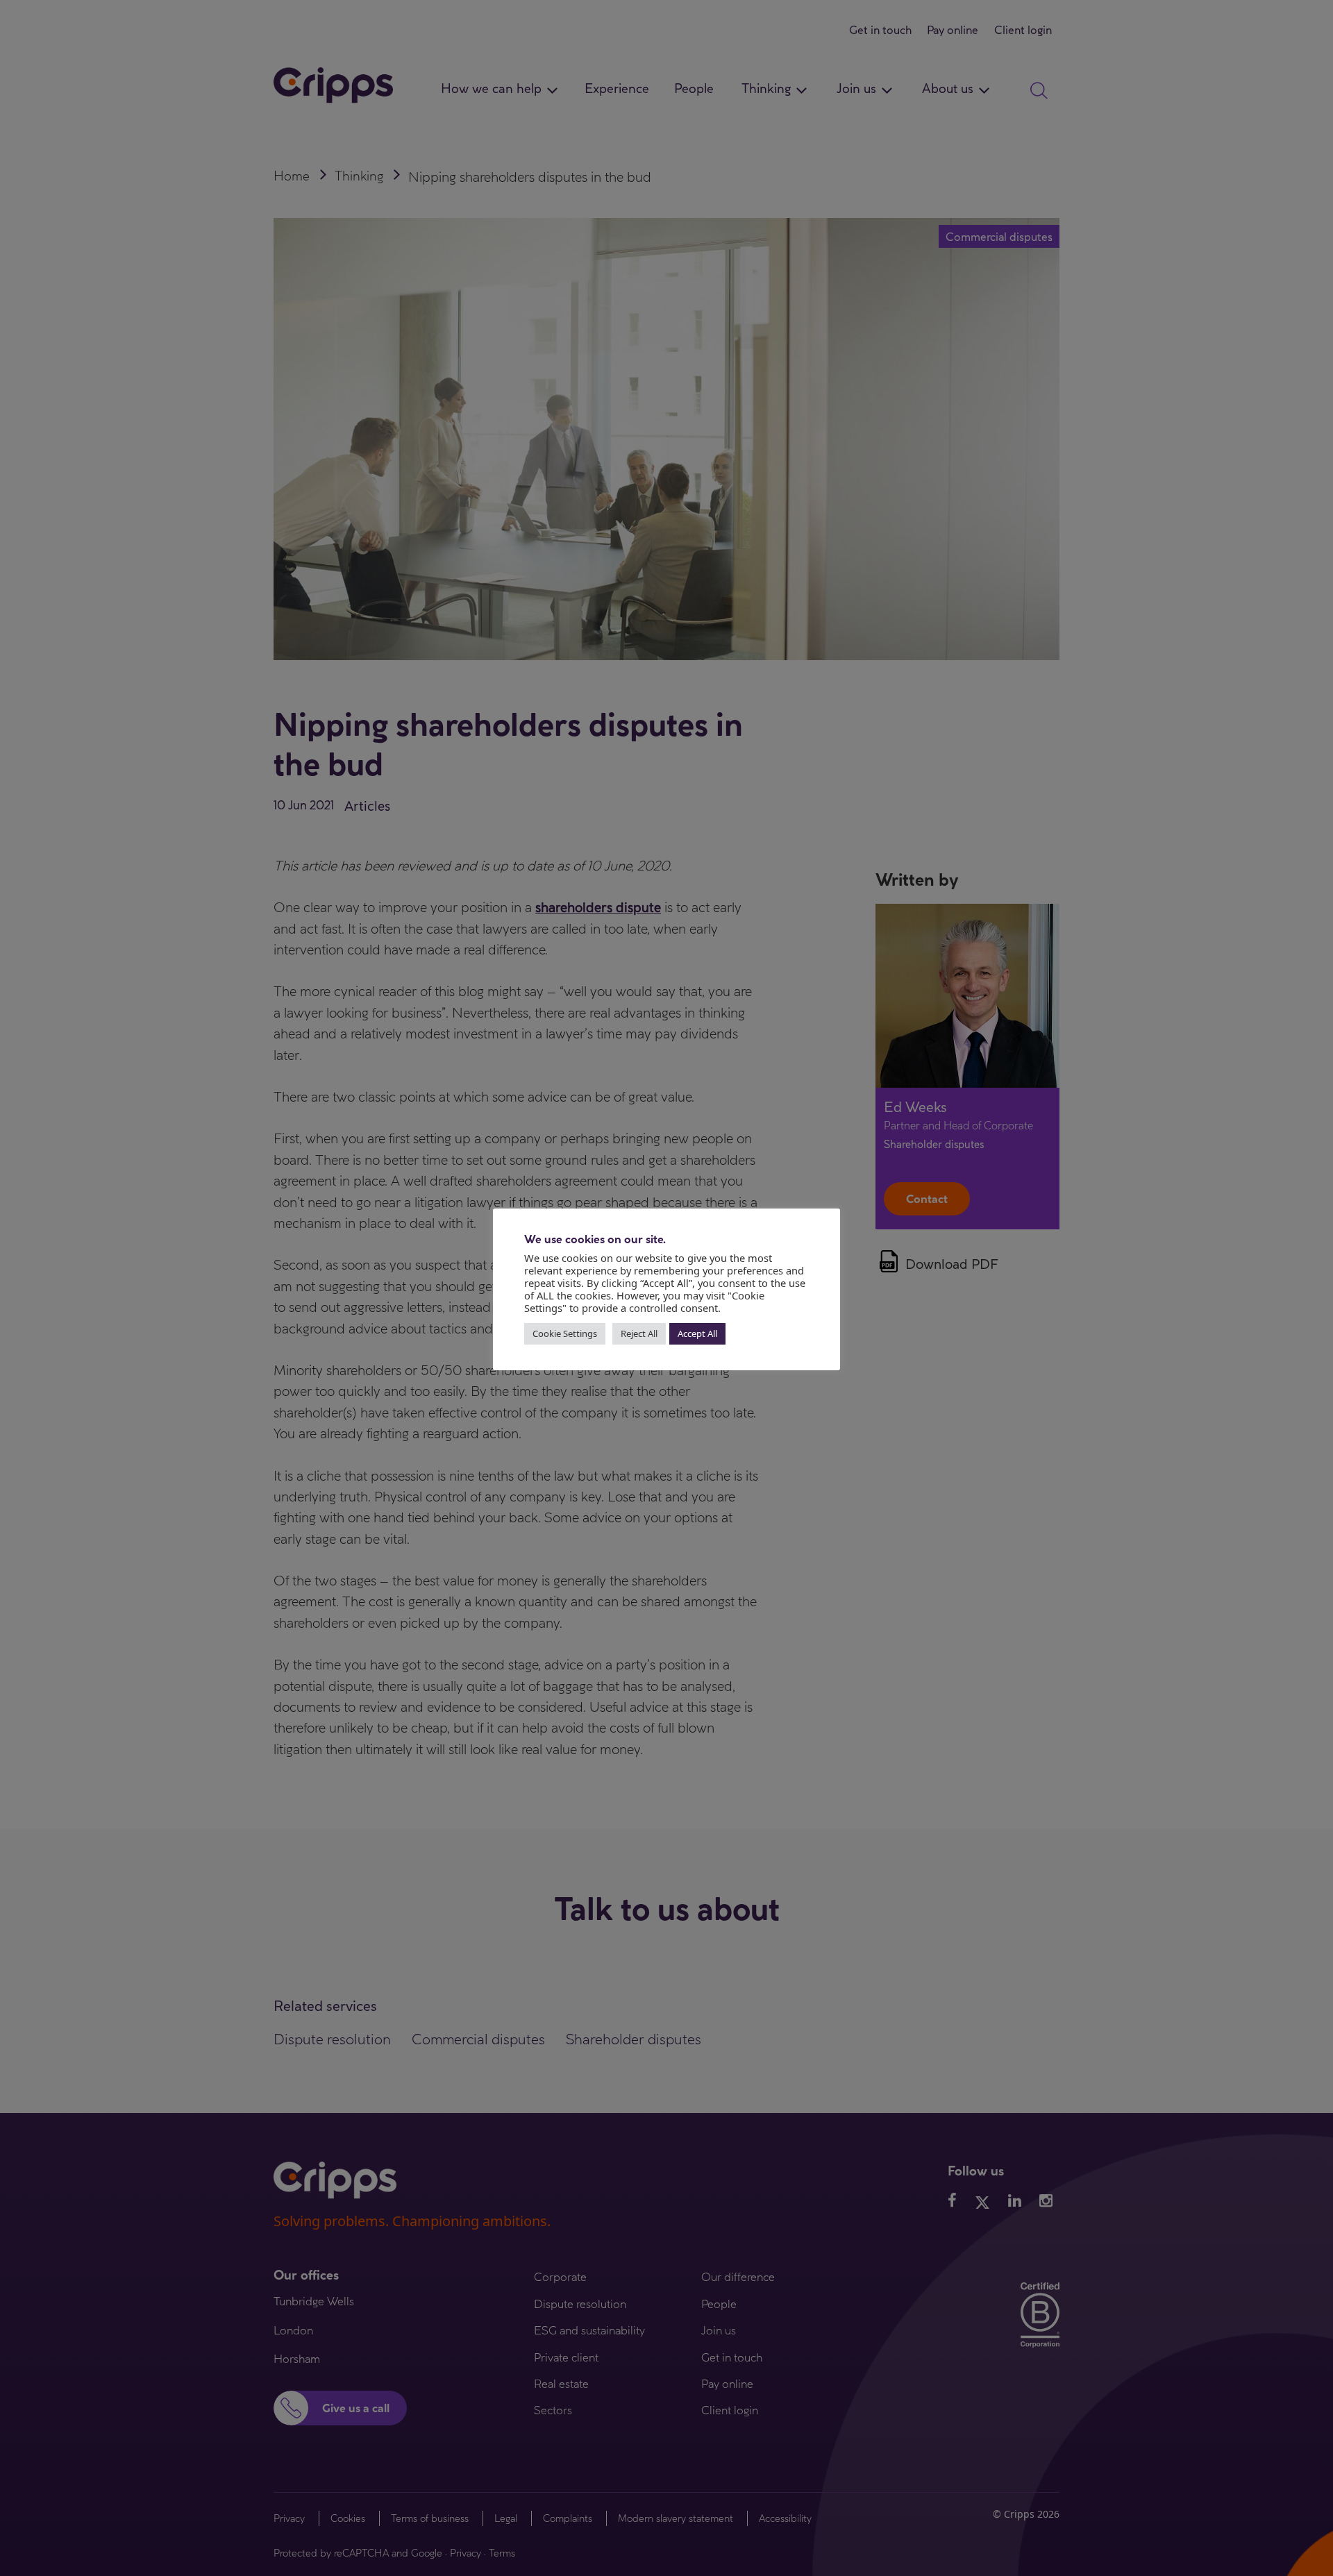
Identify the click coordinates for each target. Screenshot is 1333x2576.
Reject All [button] (639, 1333)
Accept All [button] (697, 1333)
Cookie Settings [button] (565, 1333)
